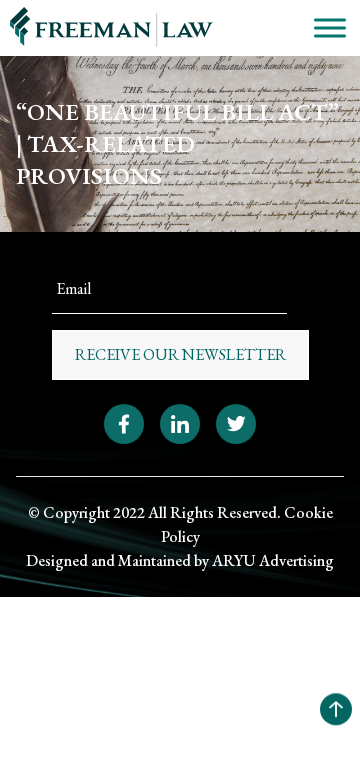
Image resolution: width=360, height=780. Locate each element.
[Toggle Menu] (330, 27)
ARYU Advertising (273, 560)
